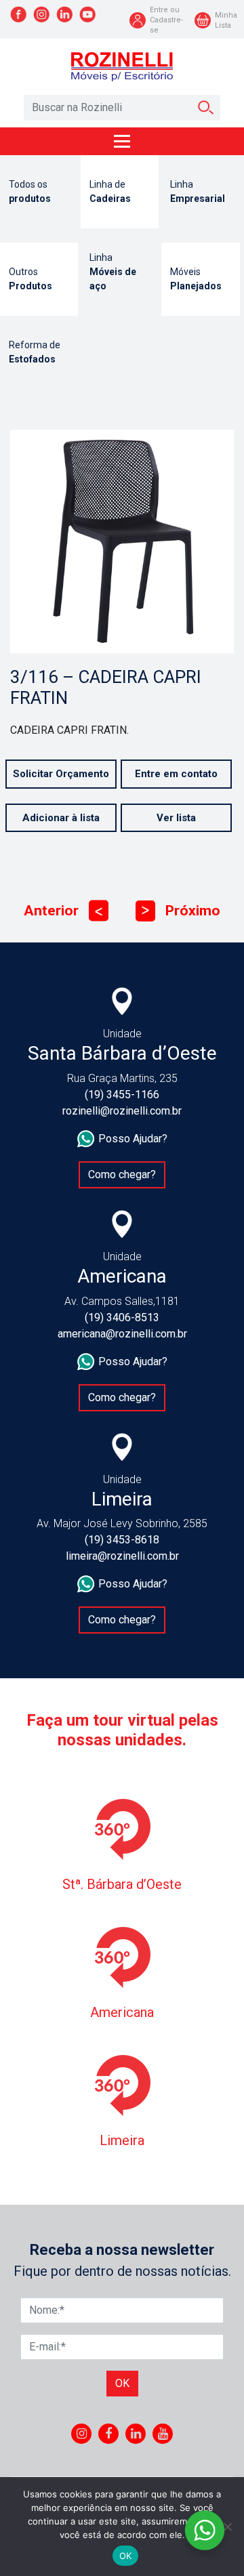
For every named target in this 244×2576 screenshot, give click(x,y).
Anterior (63, 911)
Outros (30, 279)
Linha (198, 191)
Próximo (181, 911)
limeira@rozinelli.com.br (122, 1556)
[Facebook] (108, 2434)
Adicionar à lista (61, 818)
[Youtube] (163, 2434)
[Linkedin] (136, 2434)
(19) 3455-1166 (122, 1095)
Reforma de (35, 352)
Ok (122, 2383)
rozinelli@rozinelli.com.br (122, 1111)
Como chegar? (122, 1175)
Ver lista (176, 818)
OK (126, 2556)
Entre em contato (176, 774)
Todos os (30, 191)
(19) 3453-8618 (122, 1540)
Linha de (110, 191)
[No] (227, 2527)
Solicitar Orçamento (61, 774)
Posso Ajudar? (133, 1139)
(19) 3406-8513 (122, 1317)
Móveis (196, 279)
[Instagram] (82, 2434)
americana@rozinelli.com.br (122, 1334)
